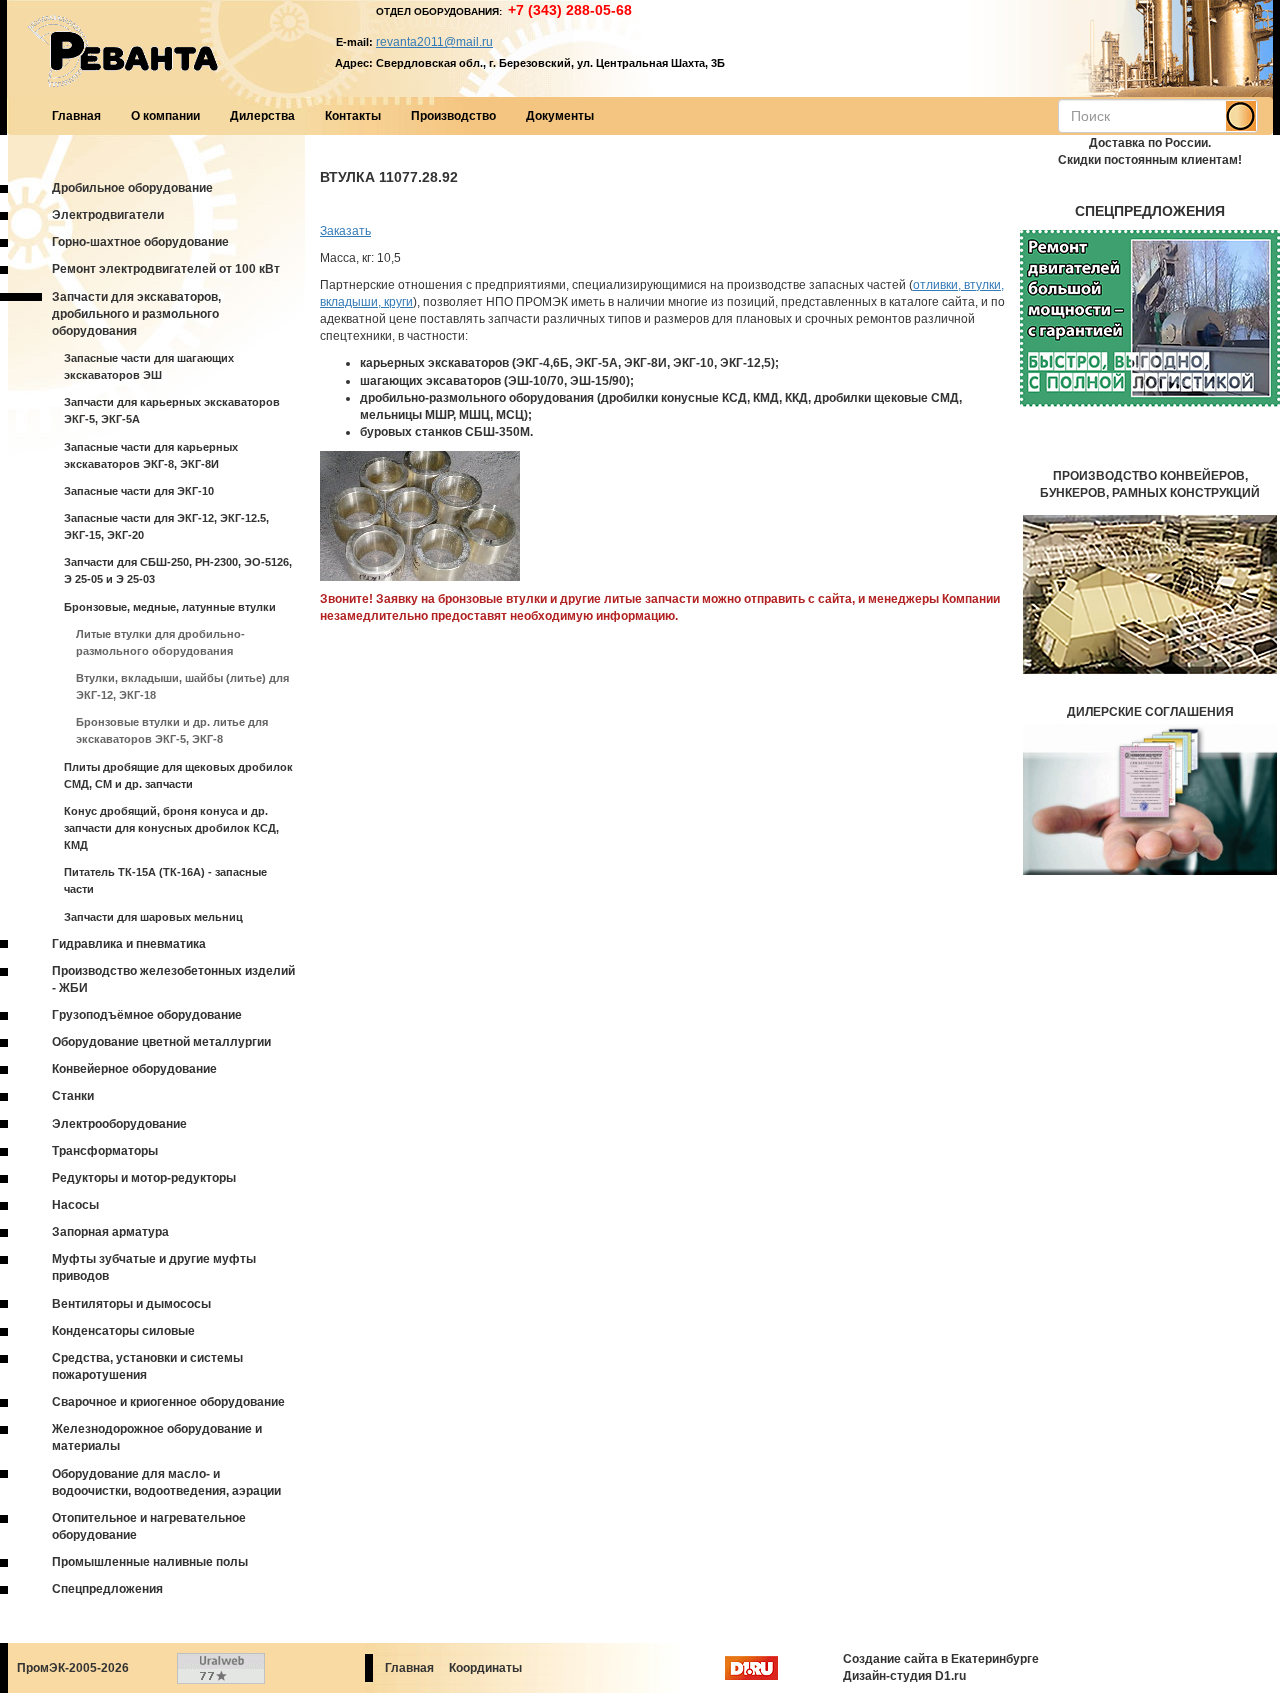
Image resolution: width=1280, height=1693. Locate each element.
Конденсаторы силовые (123, 1331)
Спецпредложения (107, 1589)
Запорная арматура (110, 1232)
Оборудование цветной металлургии (161, 1042)
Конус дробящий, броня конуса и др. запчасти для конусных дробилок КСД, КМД (171, 828)
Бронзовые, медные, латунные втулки (170, 607)
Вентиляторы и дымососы (131, 1304)
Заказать (345, 231)
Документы (560, 116)
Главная (76, 116)
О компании (165, 116)
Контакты (353, 116)
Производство (453, 116)
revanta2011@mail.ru (434, 42)
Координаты (485, 1668)
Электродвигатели (108, 215)
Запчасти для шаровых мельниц (153, 917)
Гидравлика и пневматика (129, 944)
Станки (73, 1096)
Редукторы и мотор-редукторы (144, 1178)
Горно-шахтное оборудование (140, 242)
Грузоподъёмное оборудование (147, 1015)
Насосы (75, 1205)
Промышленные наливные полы (150, 1562)
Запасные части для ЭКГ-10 (139, 491)
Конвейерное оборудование (134, 1069)
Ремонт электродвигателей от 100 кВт (166, 269)
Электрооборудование (119, 1124)
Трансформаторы (105, 1151)
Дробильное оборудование (132, 188)
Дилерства (262, 116)
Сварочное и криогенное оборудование (168, 1402)
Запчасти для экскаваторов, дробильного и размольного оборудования (136, 314)
